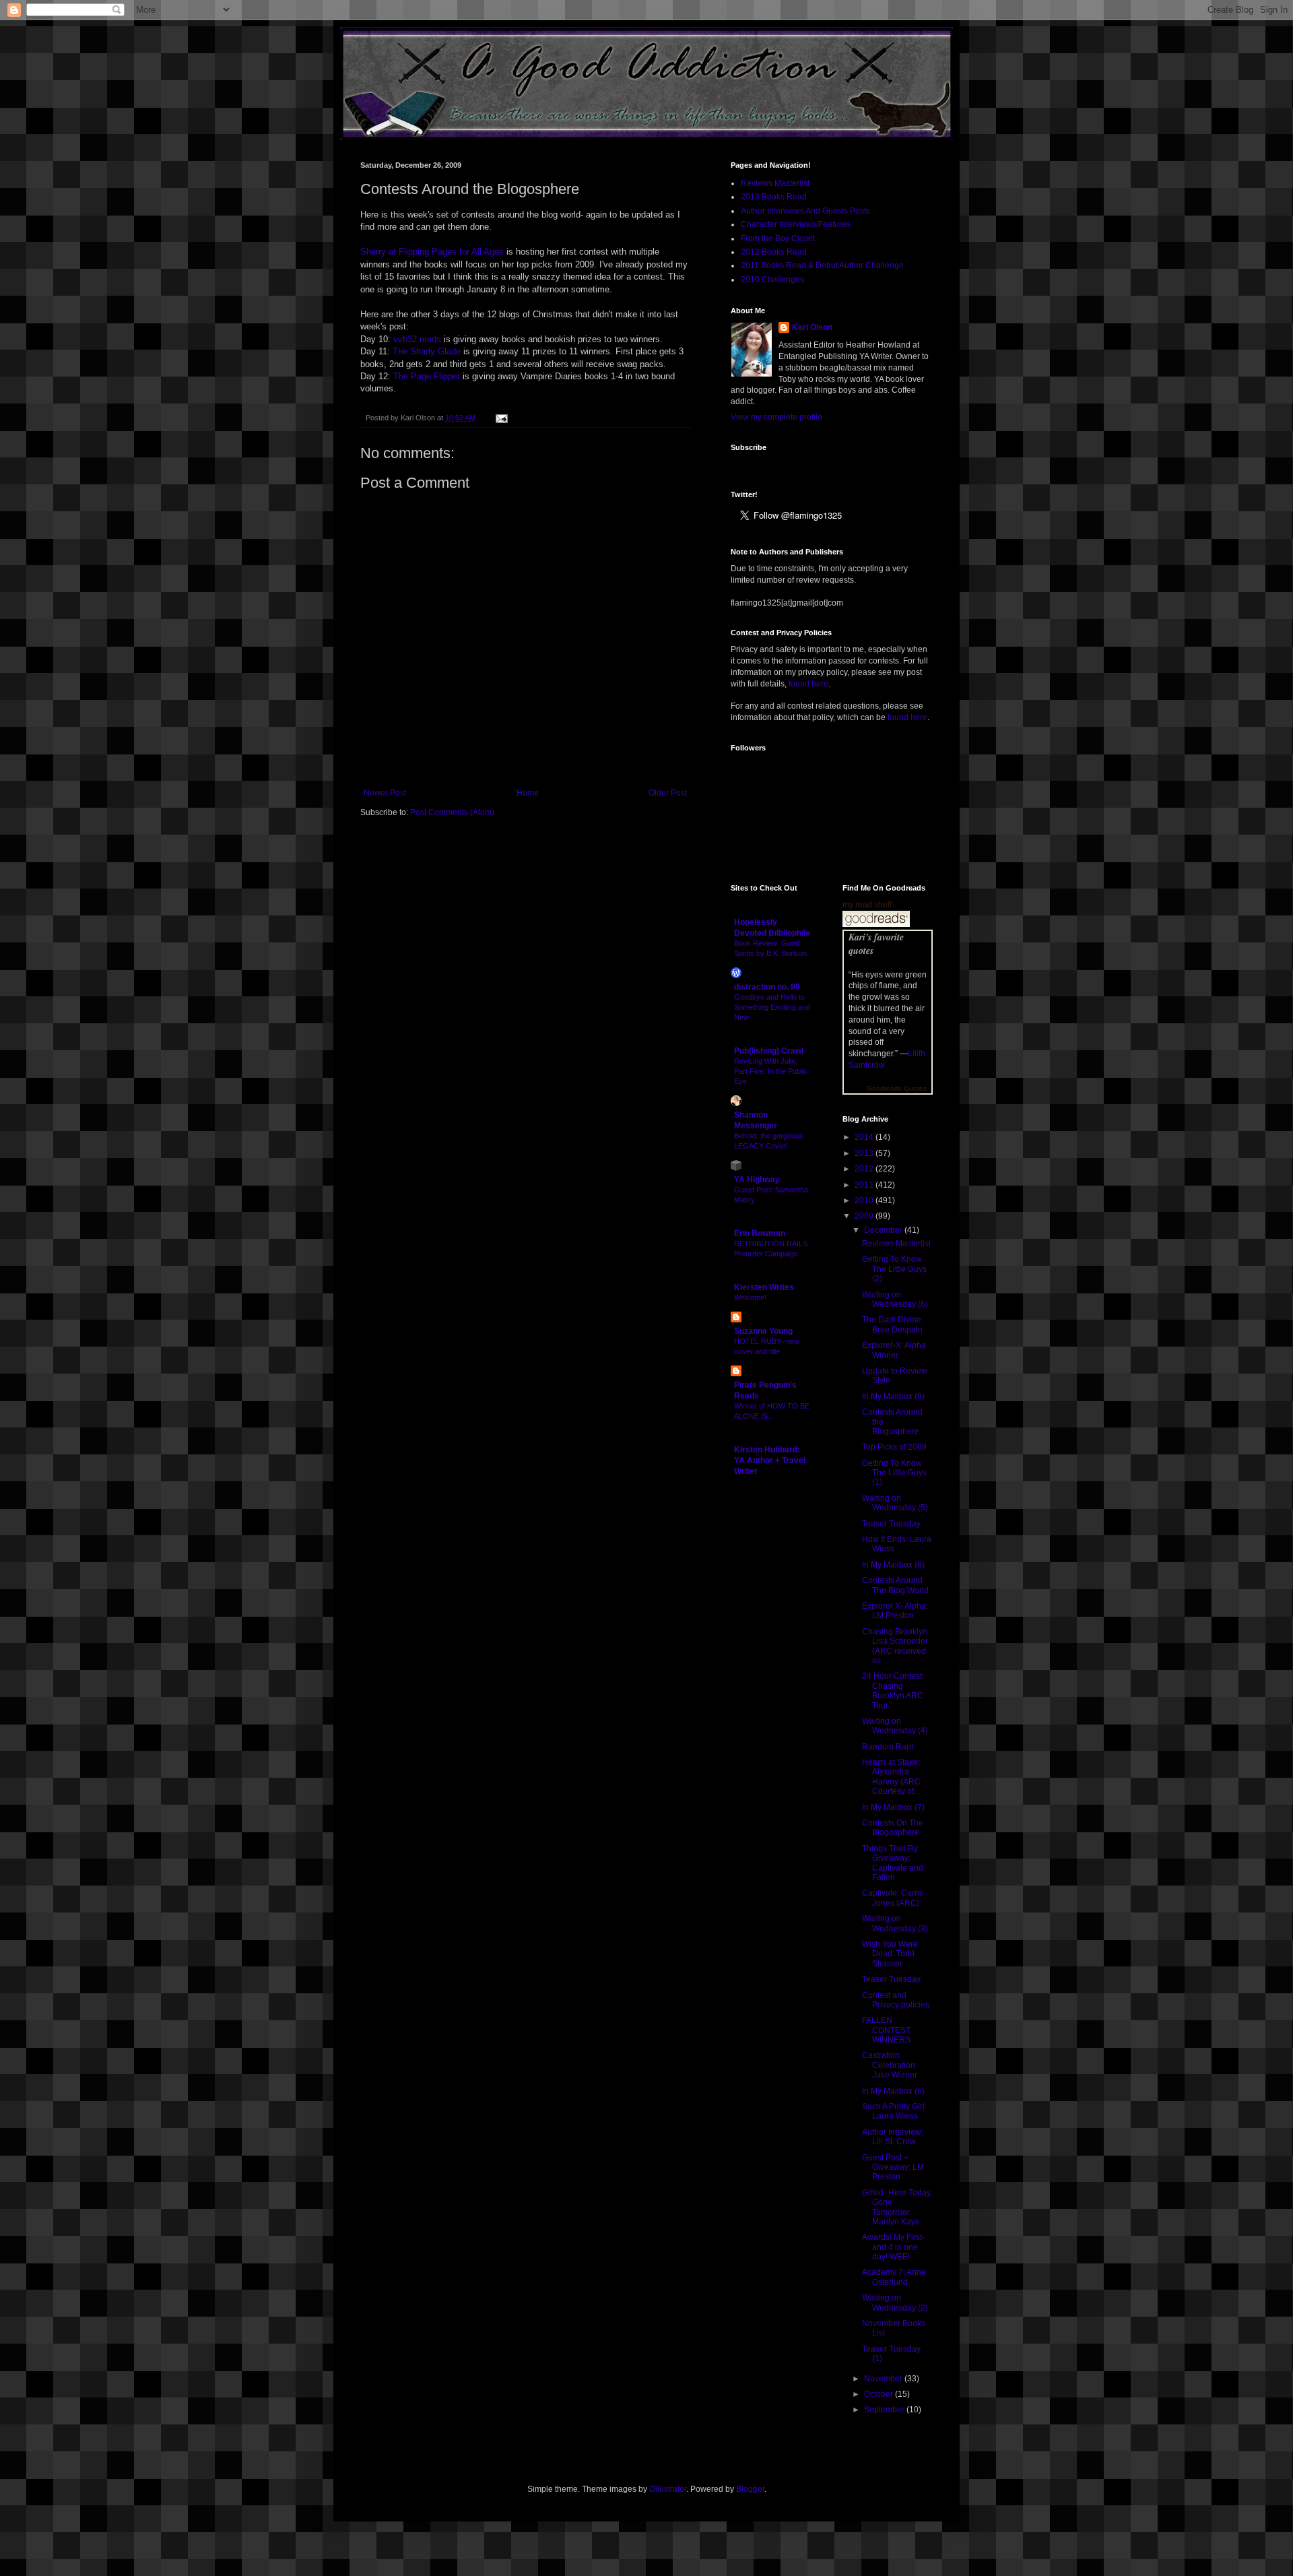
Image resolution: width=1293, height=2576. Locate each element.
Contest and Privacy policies (896, 2000)
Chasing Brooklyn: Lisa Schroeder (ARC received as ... (896, 1646)
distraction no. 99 (767, 987)
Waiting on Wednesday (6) (895, 1299)
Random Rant (888, 1747)
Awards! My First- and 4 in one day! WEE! (893, 2247)
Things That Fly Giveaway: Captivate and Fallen (893, 1863)
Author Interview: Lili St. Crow (893, 2137)
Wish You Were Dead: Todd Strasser (890, 1954)
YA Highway (757, 1180)
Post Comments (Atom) (452, 812)
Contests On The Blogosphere (893, 1828)
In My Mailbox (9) (893, 1396)
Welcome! (750, 1297)
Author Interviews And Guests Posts (805, 211)
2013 (865, 1153)
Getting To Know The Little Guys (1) (894, 1473)
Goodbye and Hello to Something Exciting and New (772, 1007)
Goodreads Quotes (897, 1088)
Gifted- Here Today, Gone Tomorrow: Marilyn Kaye (897, 2207)
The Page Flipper (427, 376)
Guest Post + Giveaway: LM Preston (893, 2167)
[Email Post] (500, 418)
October (880, 2394)
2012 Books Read (774, 252)
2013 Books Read (774, 197)
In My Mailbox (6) (893, 2091)
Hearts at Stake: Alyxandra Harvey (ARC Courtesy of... (891, 1777)
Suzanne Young (763, 1331)
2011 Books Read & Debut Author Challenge (822, 265)
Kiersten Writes (764, 1287)
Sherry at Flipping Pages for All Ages (432, 252)
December (884, 1230)
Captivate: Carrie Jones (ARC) (893, 1898)
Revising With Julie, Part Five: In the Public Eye (771, 1071)
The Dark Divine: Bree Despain (893, 1324)
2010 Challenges (772, 280)
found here (808, 684)
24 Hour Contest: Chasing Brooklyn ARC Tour (893, 1690)
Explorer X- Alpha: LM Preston (895, 1611)
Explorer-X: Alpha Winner (894, 1350)
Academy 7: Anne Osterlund (894, 2277)
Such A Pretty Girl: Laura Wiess (894, 2111)
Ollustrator (668, 2489)
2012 (865, 1169)
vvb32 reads (417, 339)
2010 (865, 1200)
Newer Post (385, 793)
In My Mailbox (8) (893, 1565)
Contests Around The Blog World (895, 1585)
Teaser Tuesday (891, 1524)
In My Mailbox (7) (893, 1807)
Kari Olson (812, 327)
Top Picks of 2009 (894, 1447)
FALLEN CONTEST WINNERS (886, 2030)
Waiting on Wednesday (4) (895, 1726)
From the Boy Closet (778, 238)
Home (528, 793)
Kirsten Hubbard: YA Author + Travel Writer (770, 1460)
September (885, 2410)
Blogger (750, 2489)
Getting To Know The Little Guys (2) (894, 1269)
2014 (865, 1137)
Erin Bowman (760, 1233)
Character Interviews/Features (796, 224)
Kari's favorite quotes (876, 944)
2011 (865, 1185)
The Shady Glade (427, 351)
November (884, 2379)
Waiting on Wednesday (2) (895, 2303)
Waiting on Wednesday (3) (895, 1923)
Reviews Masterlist (775, 183)
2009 (865, 1216)
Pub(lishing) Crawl (769, 1051)
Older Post (668, 793)
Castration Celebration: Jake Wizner (890, 2065)
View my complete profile (776, 417)
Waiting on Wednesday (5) (895, 1503)
